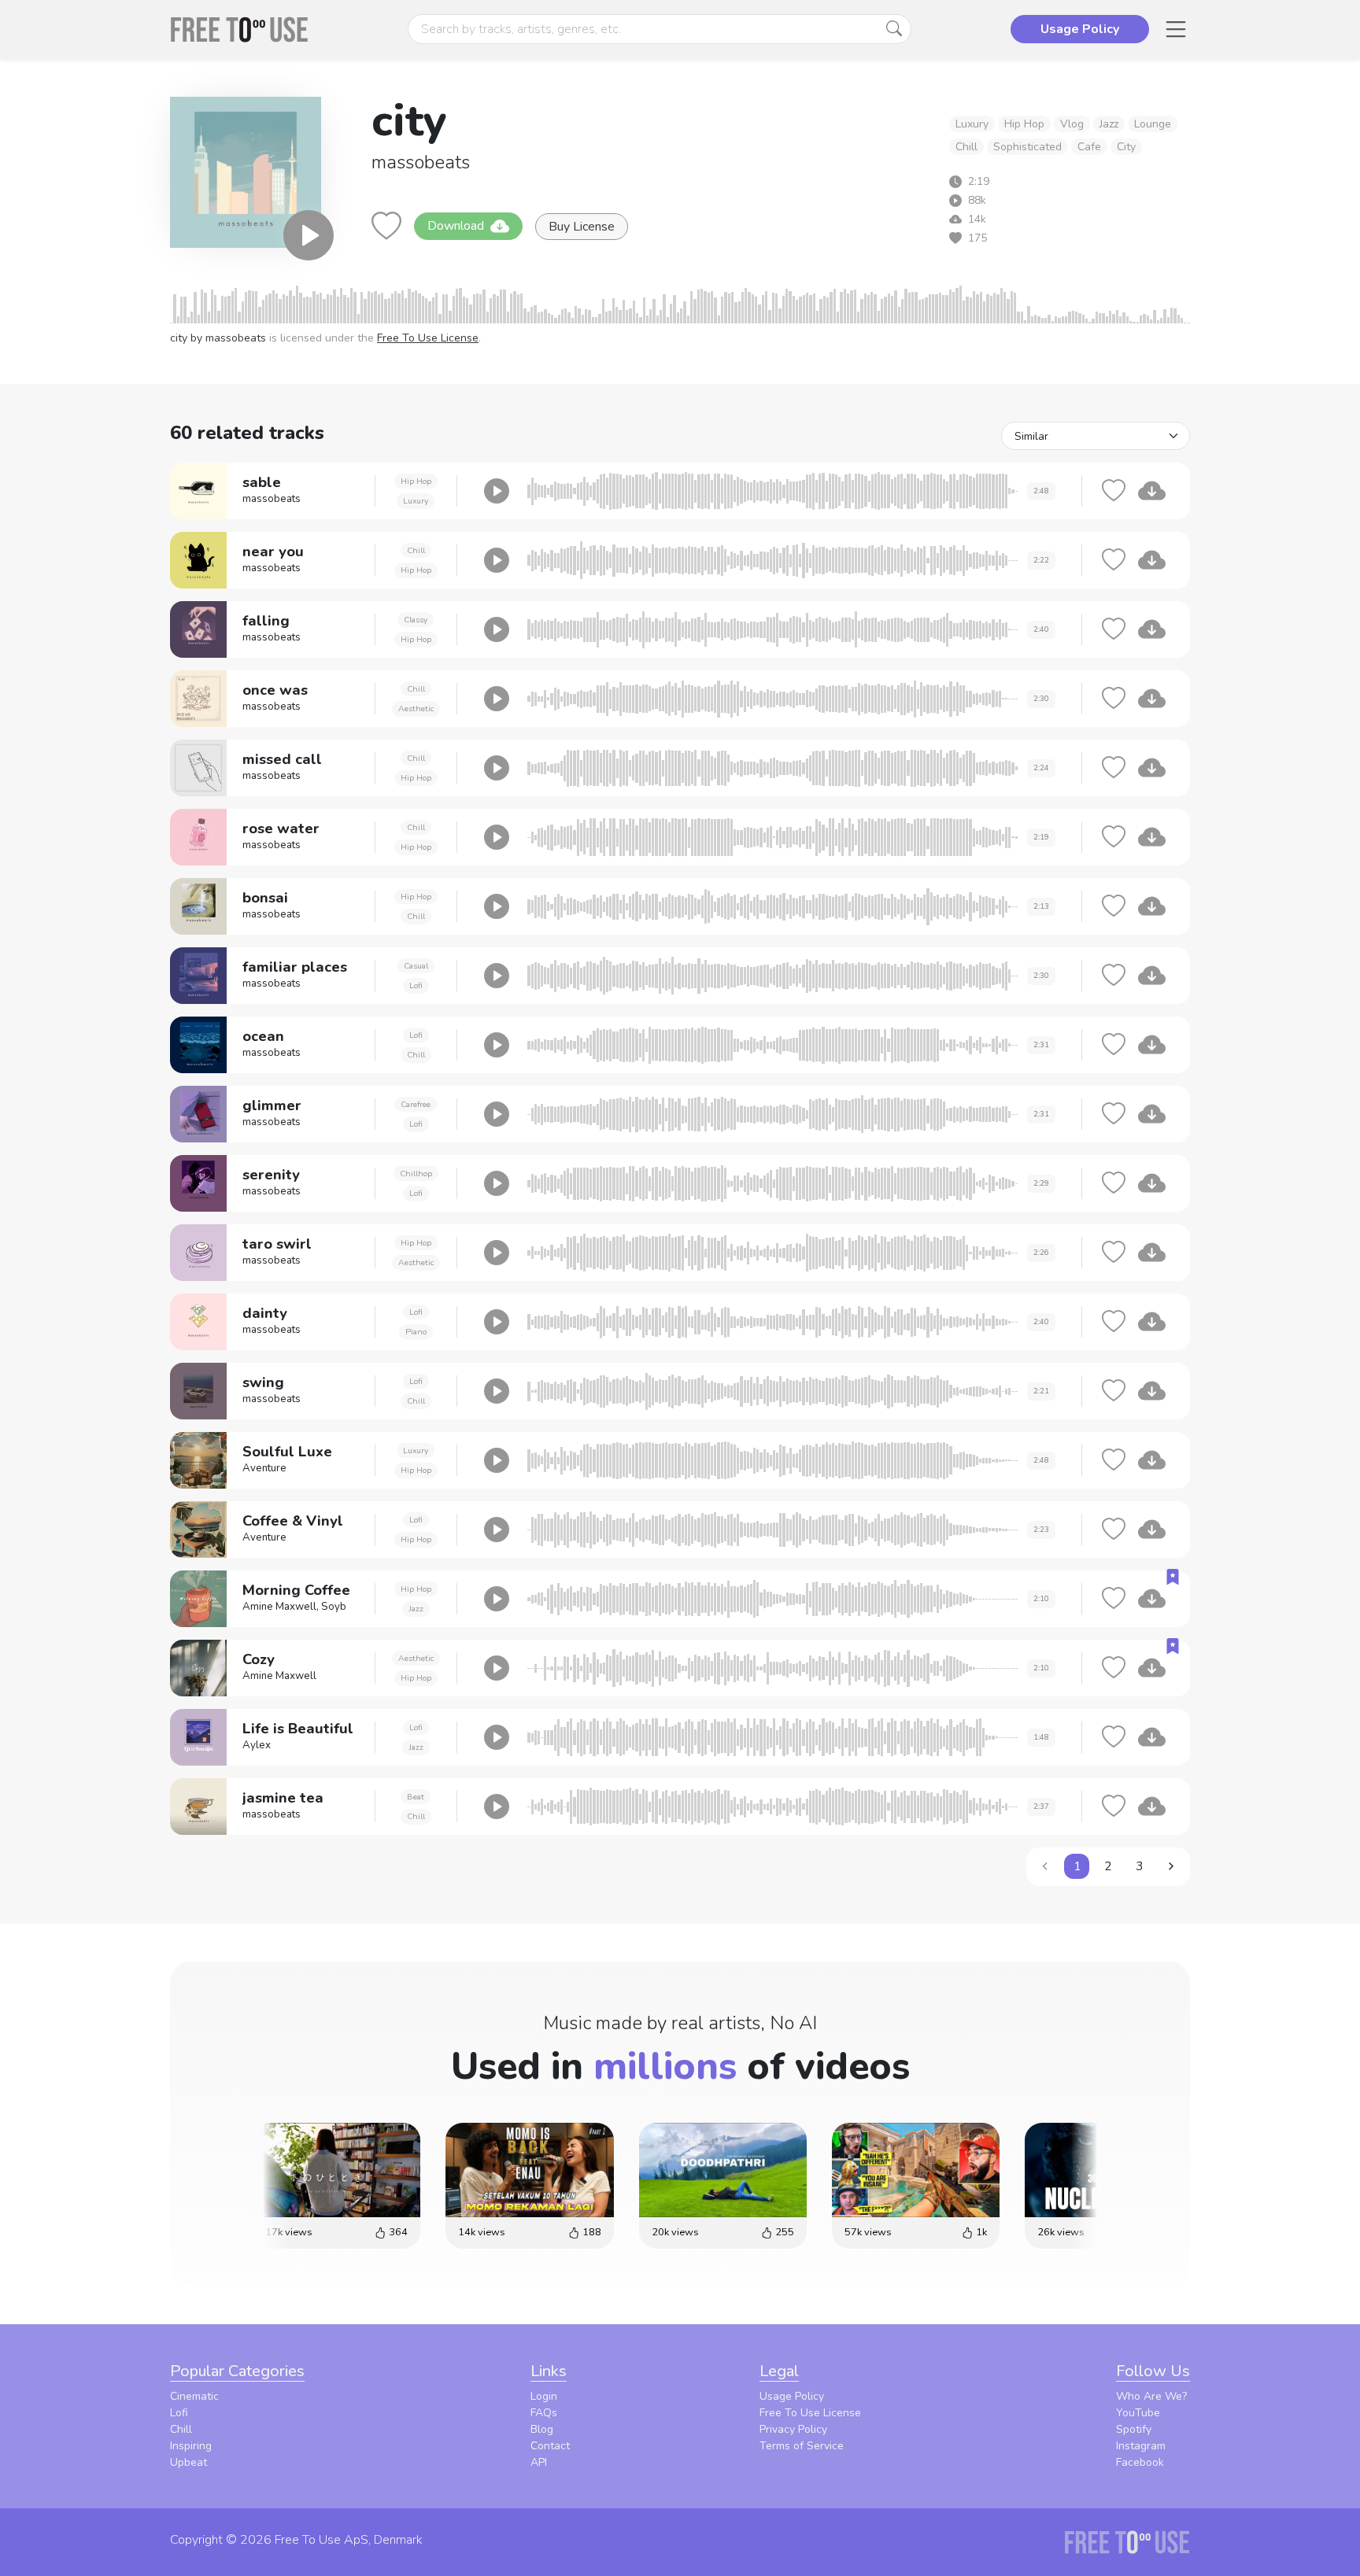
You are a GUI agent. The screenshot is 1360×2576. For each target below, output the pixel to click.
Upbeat (188, 2462)
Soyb (334, 1607)
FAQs (544, 2413)
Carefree (416, 1104)
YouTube (1138, 2413)
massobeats (421, 162)
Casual (416, 966)
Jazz (1109, 124)
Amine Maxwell (279, 1607)
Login (544, 2396)
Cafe (1089, 147)
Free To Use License (428, 338)
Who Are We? (1151, 2396)
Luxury (972, 124)
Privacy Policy (793, 2429)
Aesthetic (416, 709)
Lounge (1153, 124)
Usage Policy (792, 2396)
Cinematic (194, 2396)
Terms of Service (802, 2446)
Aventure (264, 1468)
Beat (416, 1797)
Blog (542, 2429)
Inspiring (191, 2446)
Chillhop (416, 1174)
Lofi (416, 985)
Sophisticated (1027, 147)
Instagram (1141, 2446)
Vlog (1072, 124)
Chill (966, 147)
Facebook (1140, 2462)
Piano (416, 1332)
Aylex (257, 1745)
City (1126, 147)
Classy (416, 620)
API (539, 2462)
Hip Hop (1024, 124)
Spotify (1134, 2429)
